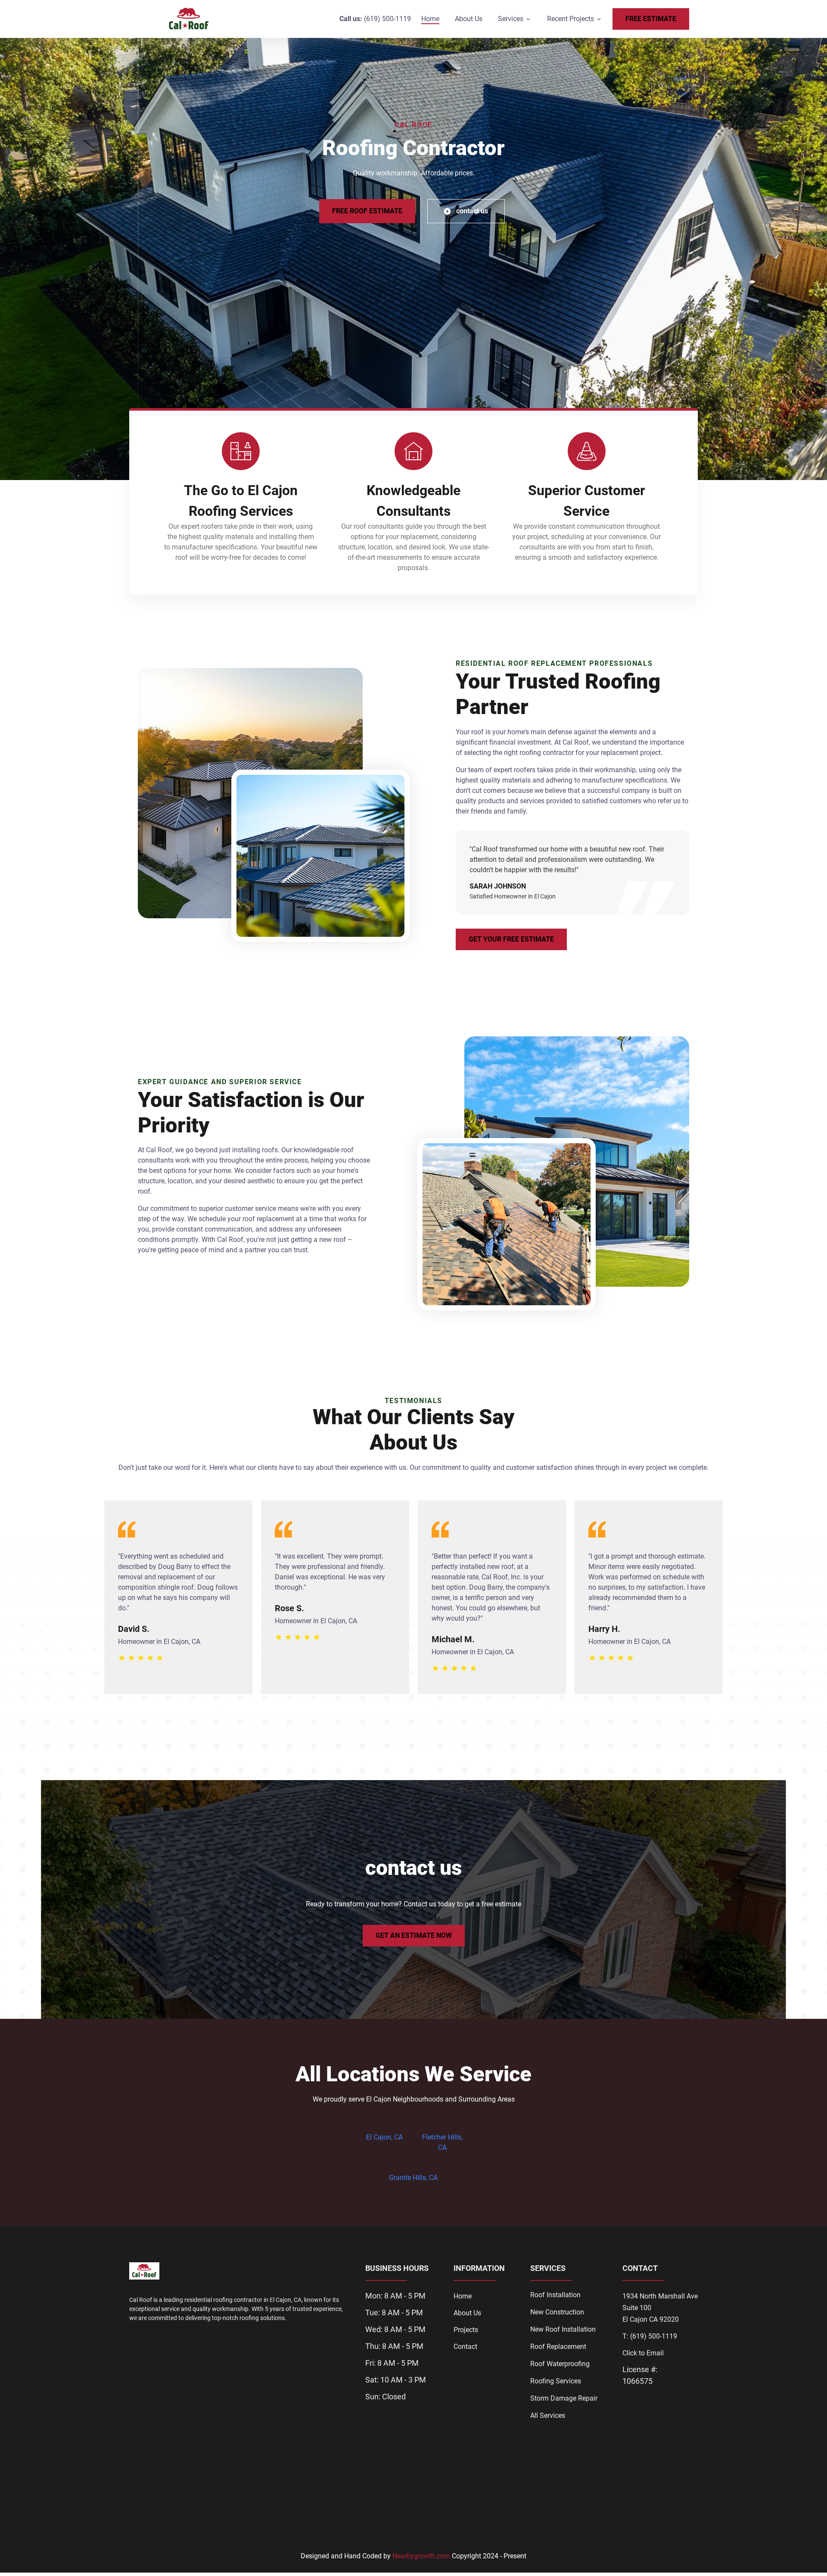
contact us (472, 211)
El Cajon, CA (384, 2137)
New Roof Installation (563, 2329)
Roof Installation (555, 2295)
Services (511, 19)
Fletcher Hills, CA (442, 2142)
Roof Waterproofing (560, 2364)
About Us (469, 19)
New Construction (557, 2312)
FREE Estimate (651, 19)
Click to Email (643, 2353)
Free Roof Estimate (367, 211)
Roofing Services (556, 2381)
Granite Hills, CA (413, 2178)
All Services (548, 2415)
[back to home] (189, 19)
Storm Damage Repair (564, 2398)
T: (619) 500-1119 (650, 2336)
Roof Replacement (558, 2347)
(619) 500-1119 (387, 19)
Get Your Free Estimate (511, 939)
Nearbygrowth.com (421, 2556)
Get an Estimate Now (414, 1935)
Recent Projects (571, 19)
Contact (465, 2347)
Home (430, 19)
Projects (466, 2330)
